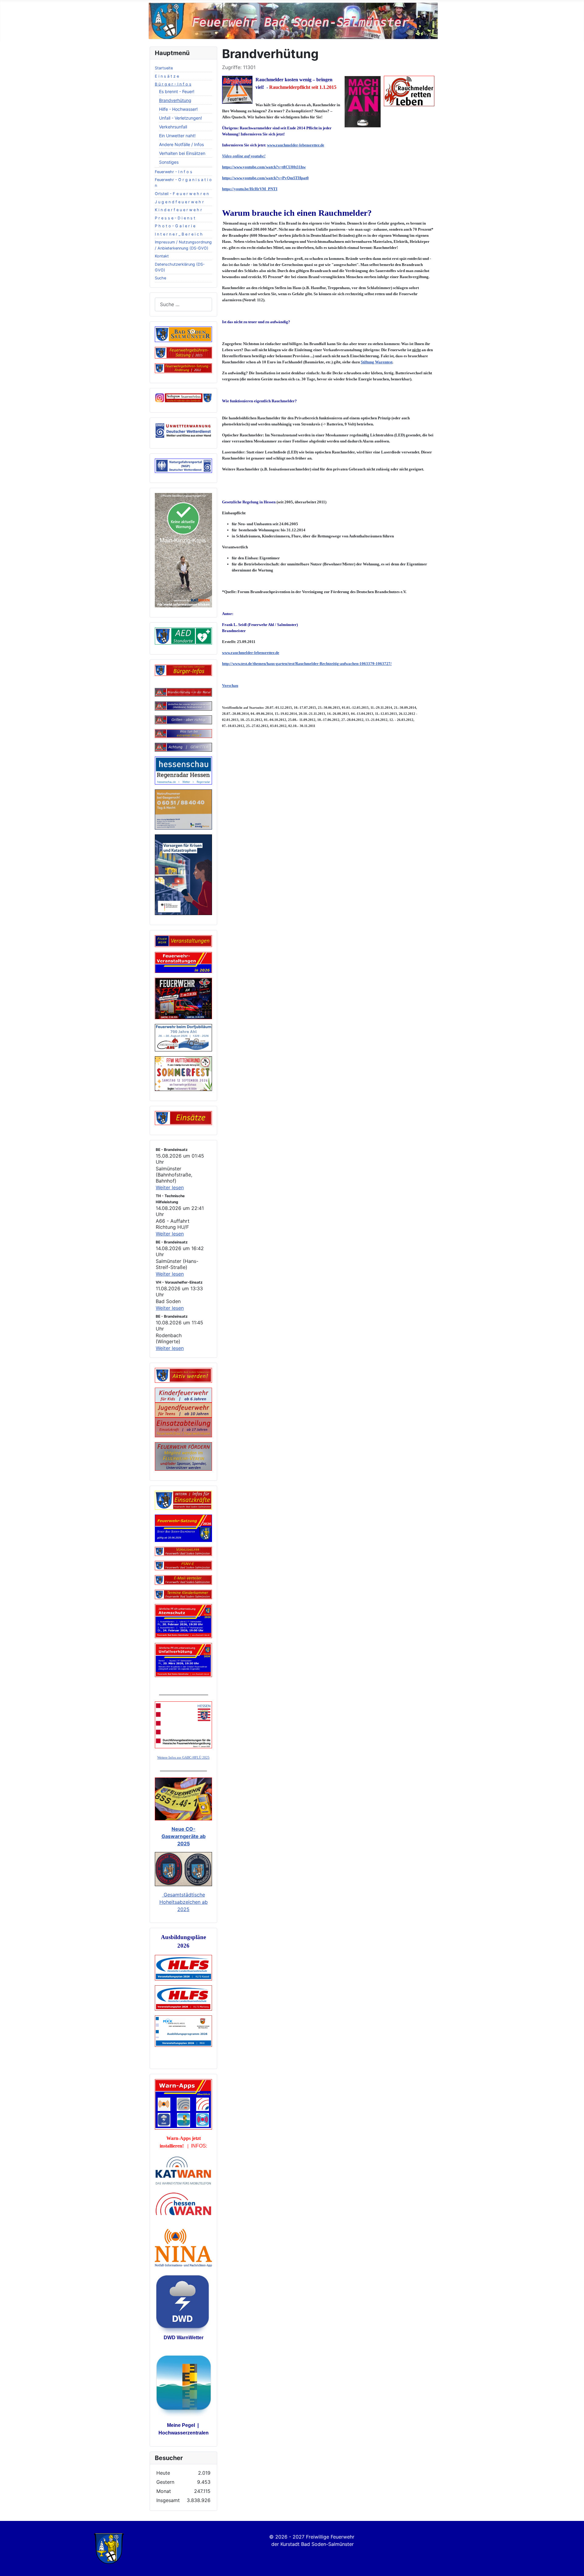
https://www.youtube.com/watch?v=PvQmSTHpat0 (265, 178)
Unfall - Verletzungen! (181, 118)
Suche (160, 278)
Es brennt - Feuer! (177, 91)
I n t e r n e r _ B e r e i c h (179, 234)
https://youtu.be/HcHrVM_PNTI (250, 189)
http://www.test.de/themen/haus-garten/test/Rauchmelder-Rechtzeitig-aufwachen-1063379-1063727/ (307, 664)
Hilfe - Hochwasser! (178, 109)
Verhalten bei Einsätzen (182, 153)
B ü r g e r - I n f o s (173, 84)
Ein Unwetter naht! (177, 136)
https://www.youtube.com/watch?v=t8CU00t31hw (264, 167)
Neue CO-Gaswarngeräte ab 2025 (184, 1836)
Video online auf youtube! (244, 156)
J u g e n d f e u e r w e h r (179, 202)
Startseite (164, 68)
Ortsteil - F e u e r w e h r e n (182, 194)
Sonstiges (169, 162)
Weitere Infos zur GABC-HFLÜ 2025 (183, 1758)
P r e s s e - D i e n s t (175, 218)
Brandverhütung (175, 100)
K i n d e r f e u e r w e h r (178, 210)
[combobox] (183, 304)
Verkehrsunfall (173, 127)
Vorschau (230, 685)
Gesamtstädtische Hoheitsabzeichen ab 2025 (184, 1902)
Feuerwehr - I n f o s (174, 172)
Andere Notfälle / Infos (181, 144)
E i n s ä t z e (167, 76)
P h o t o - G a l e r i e (175, 226)
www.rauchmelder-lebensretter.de (296, 145)
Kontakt (162, 256)
